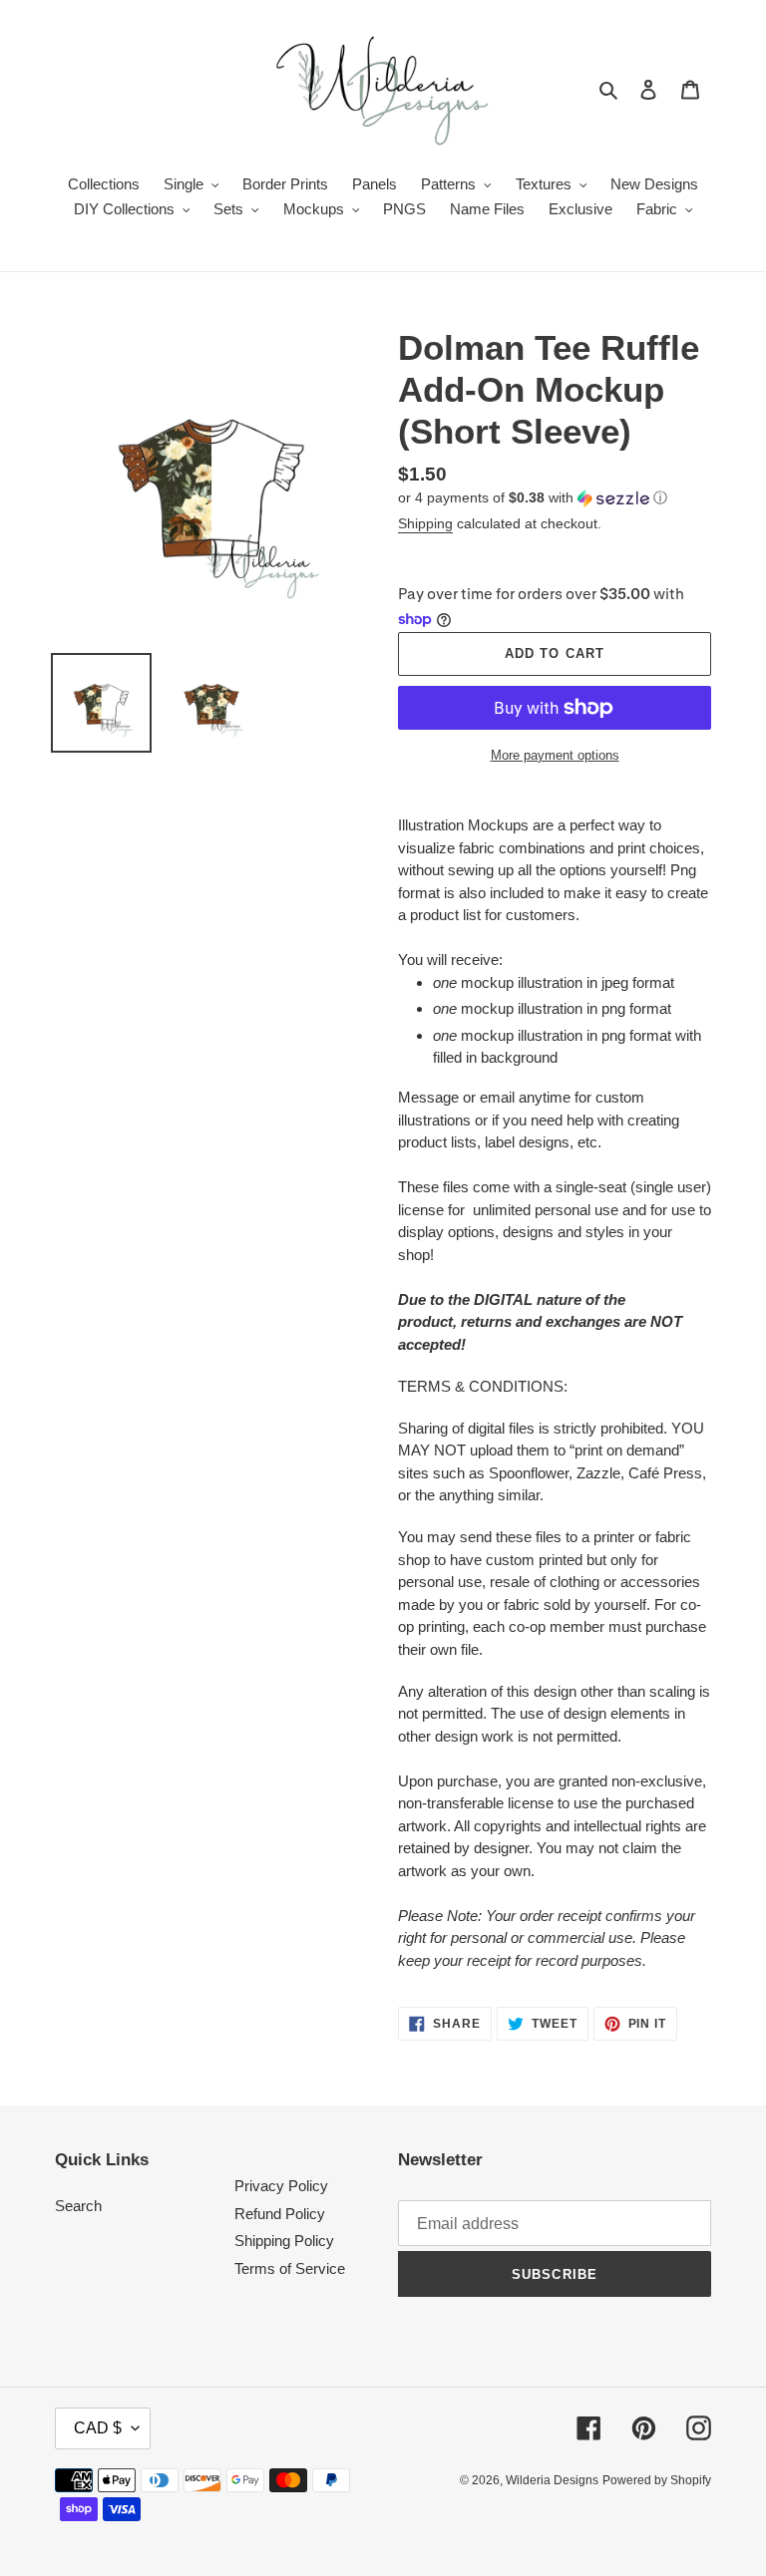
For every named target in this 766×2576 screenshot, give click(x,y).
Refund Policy (280, 2214)
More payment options (555, 755)
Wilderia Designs (552, 2480)
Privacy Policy (281, 2186)
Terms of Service (290, 2268)
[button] (533, 498)
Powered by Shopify (657, 2480)
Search (78, 2206)
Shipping (425, 523)
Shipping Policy (284, 2241)
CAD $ (98, 2428)
